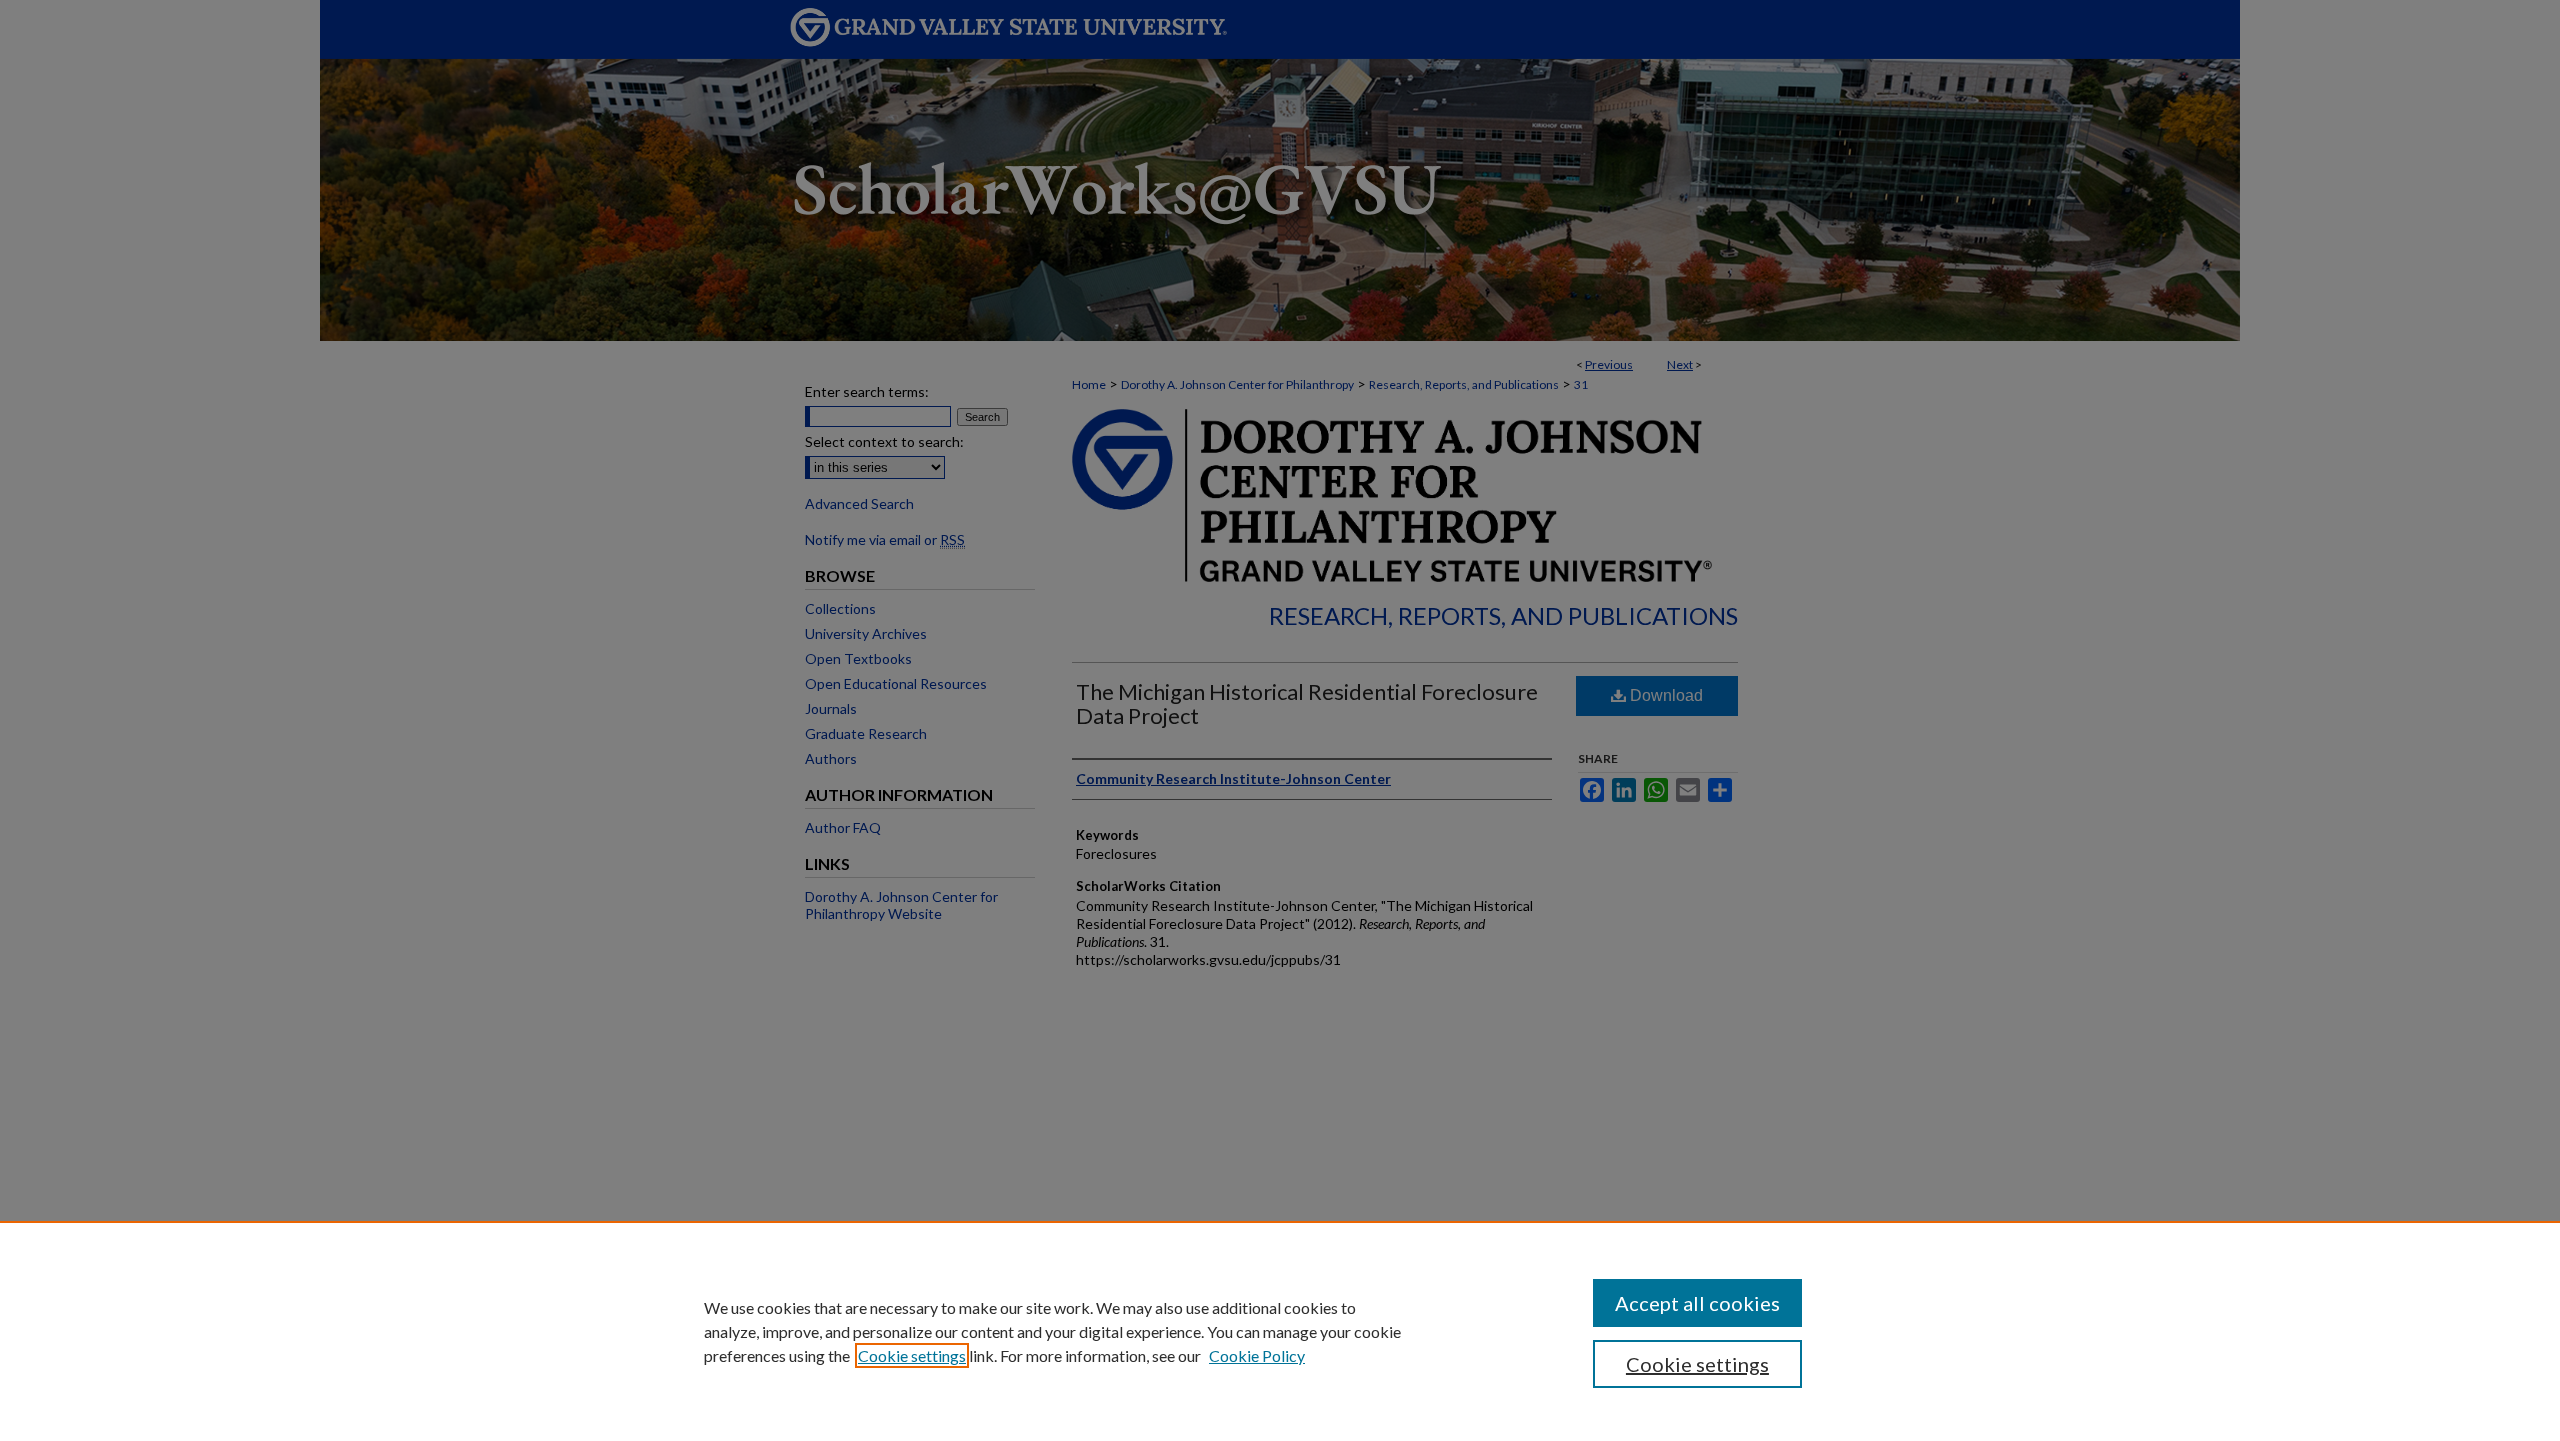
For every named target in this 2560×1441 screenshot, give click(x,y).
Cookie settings (912, 1355)
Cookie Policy (1257, 1355)
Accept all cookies (1697, 1303)
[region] (1280, 1331)
